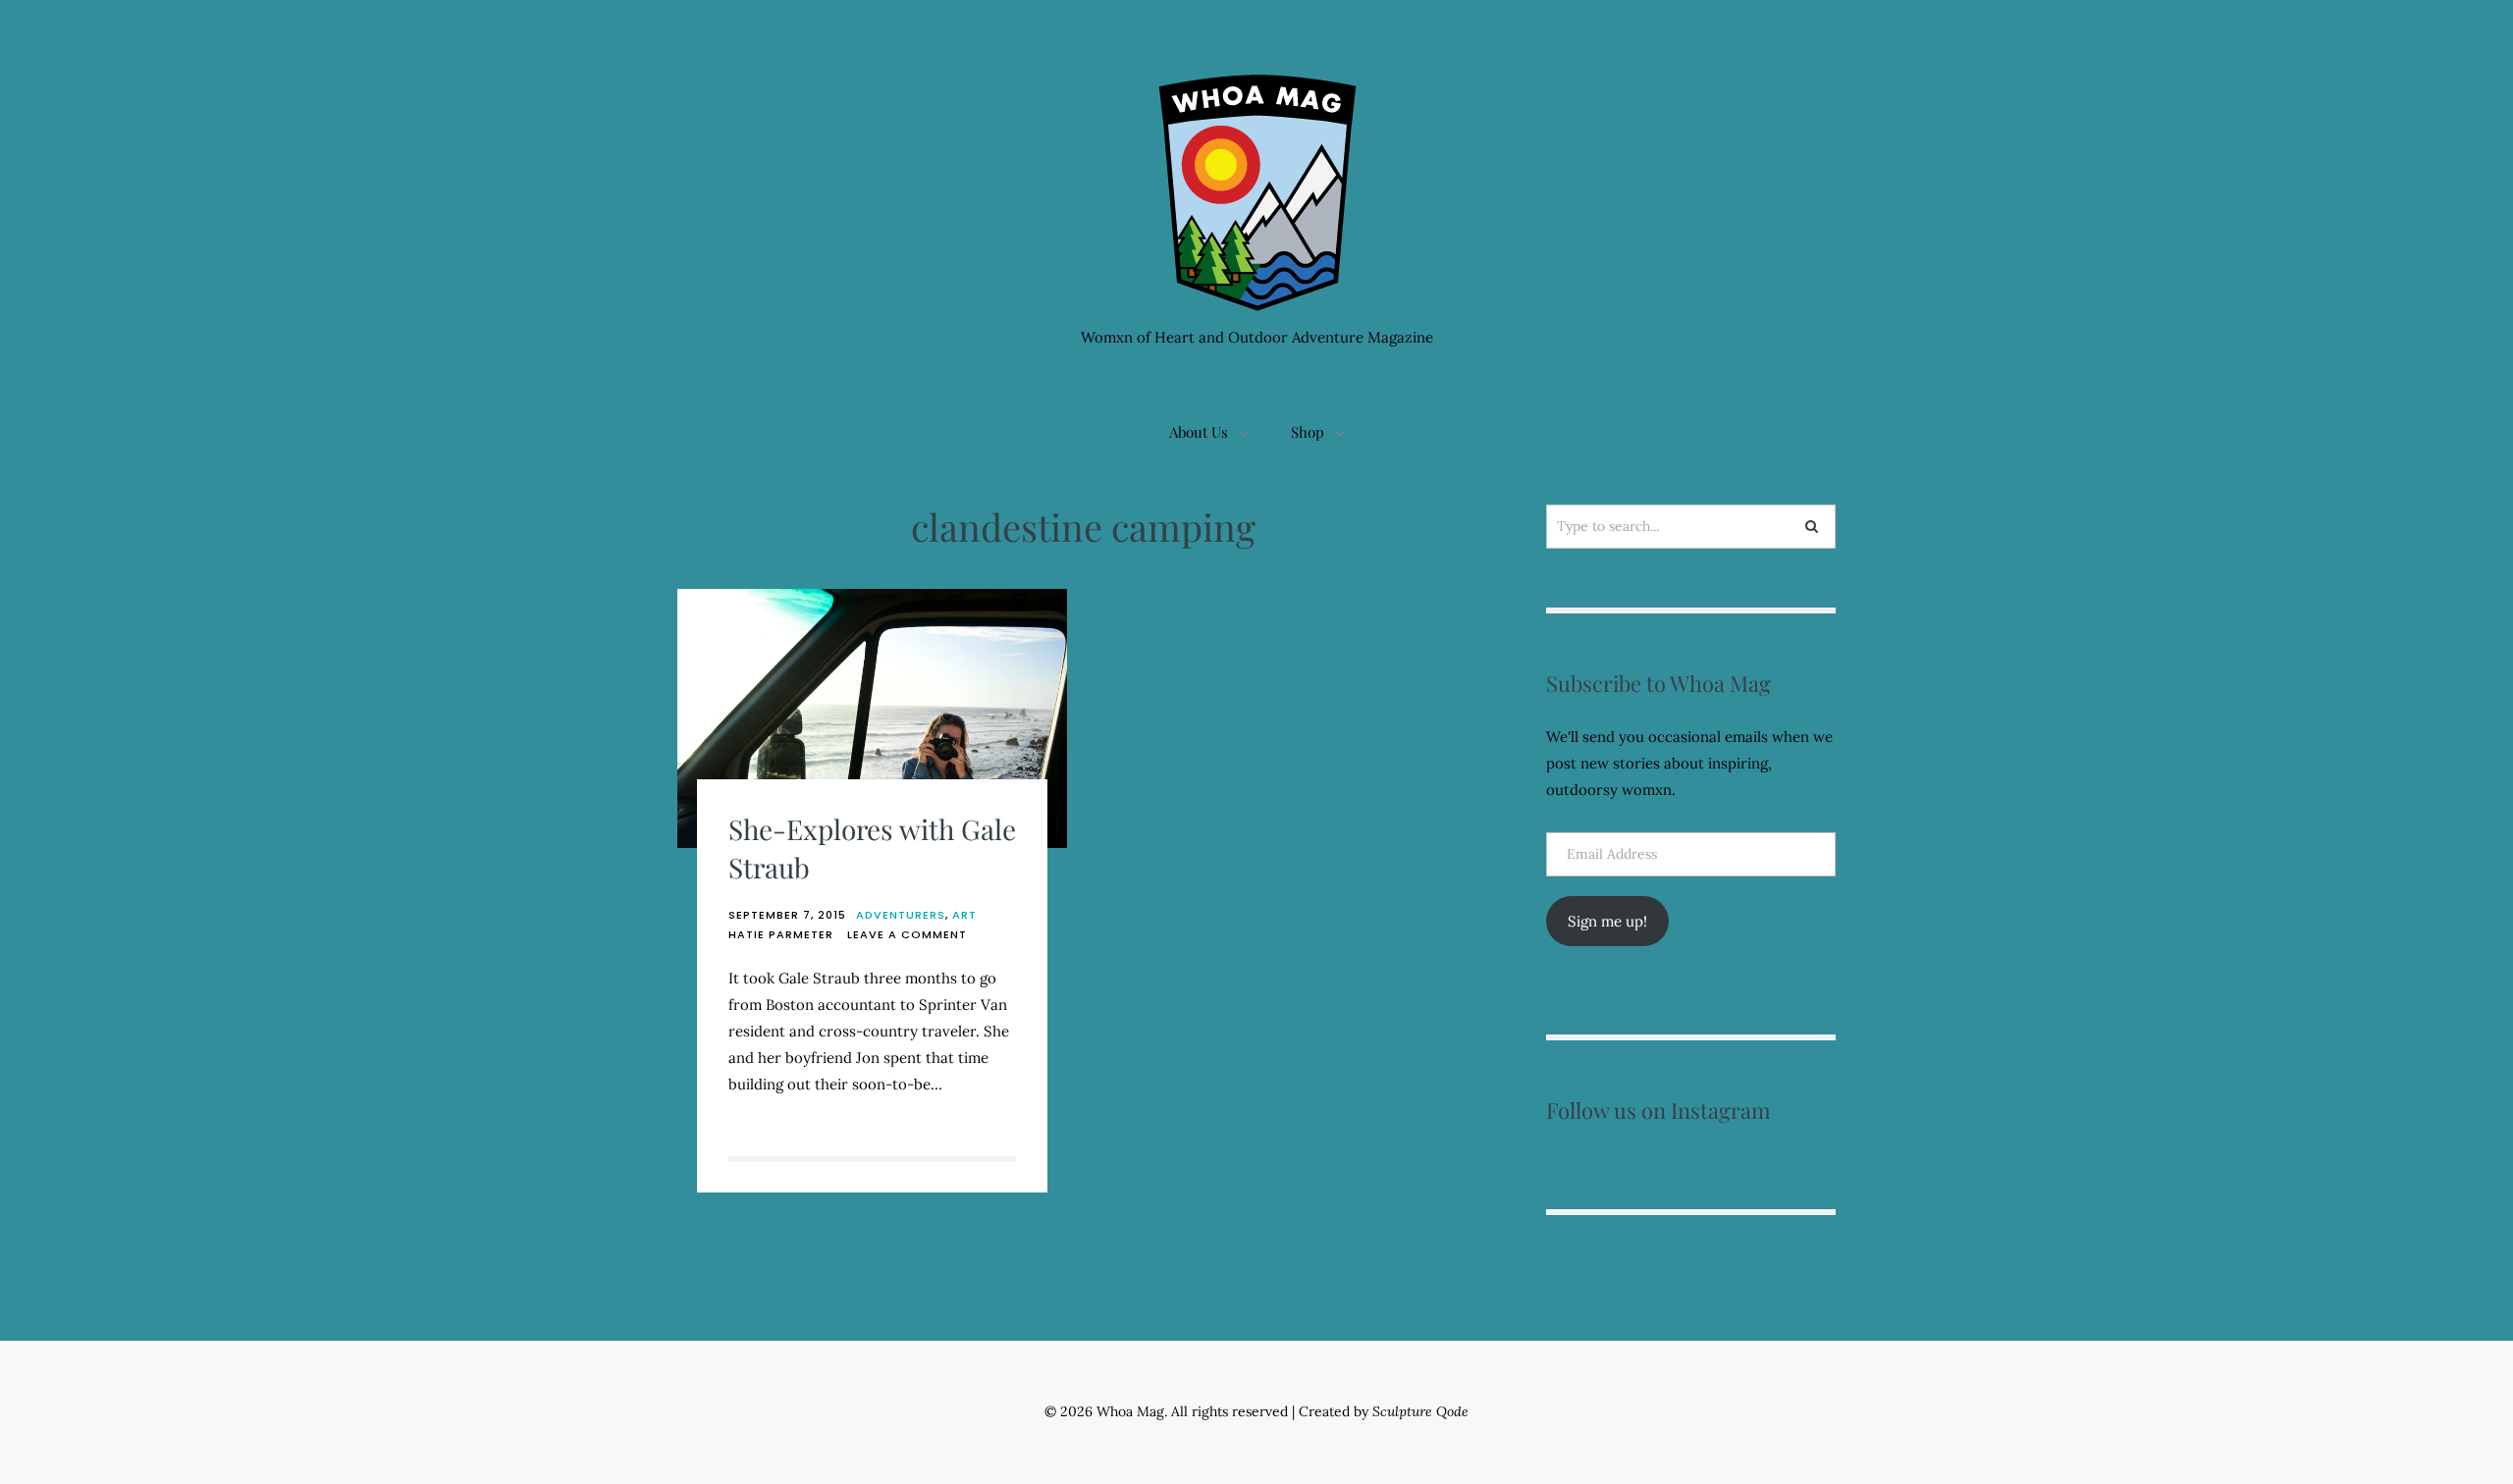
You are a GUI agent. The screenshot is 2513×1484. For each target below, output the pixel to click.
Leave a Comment (907, 934)
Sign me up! (1607, 921)
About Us (1199, 432)
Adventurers (901, 915)
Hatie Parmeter (781, 934)
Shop (1308, 432)
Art (964, 915)
